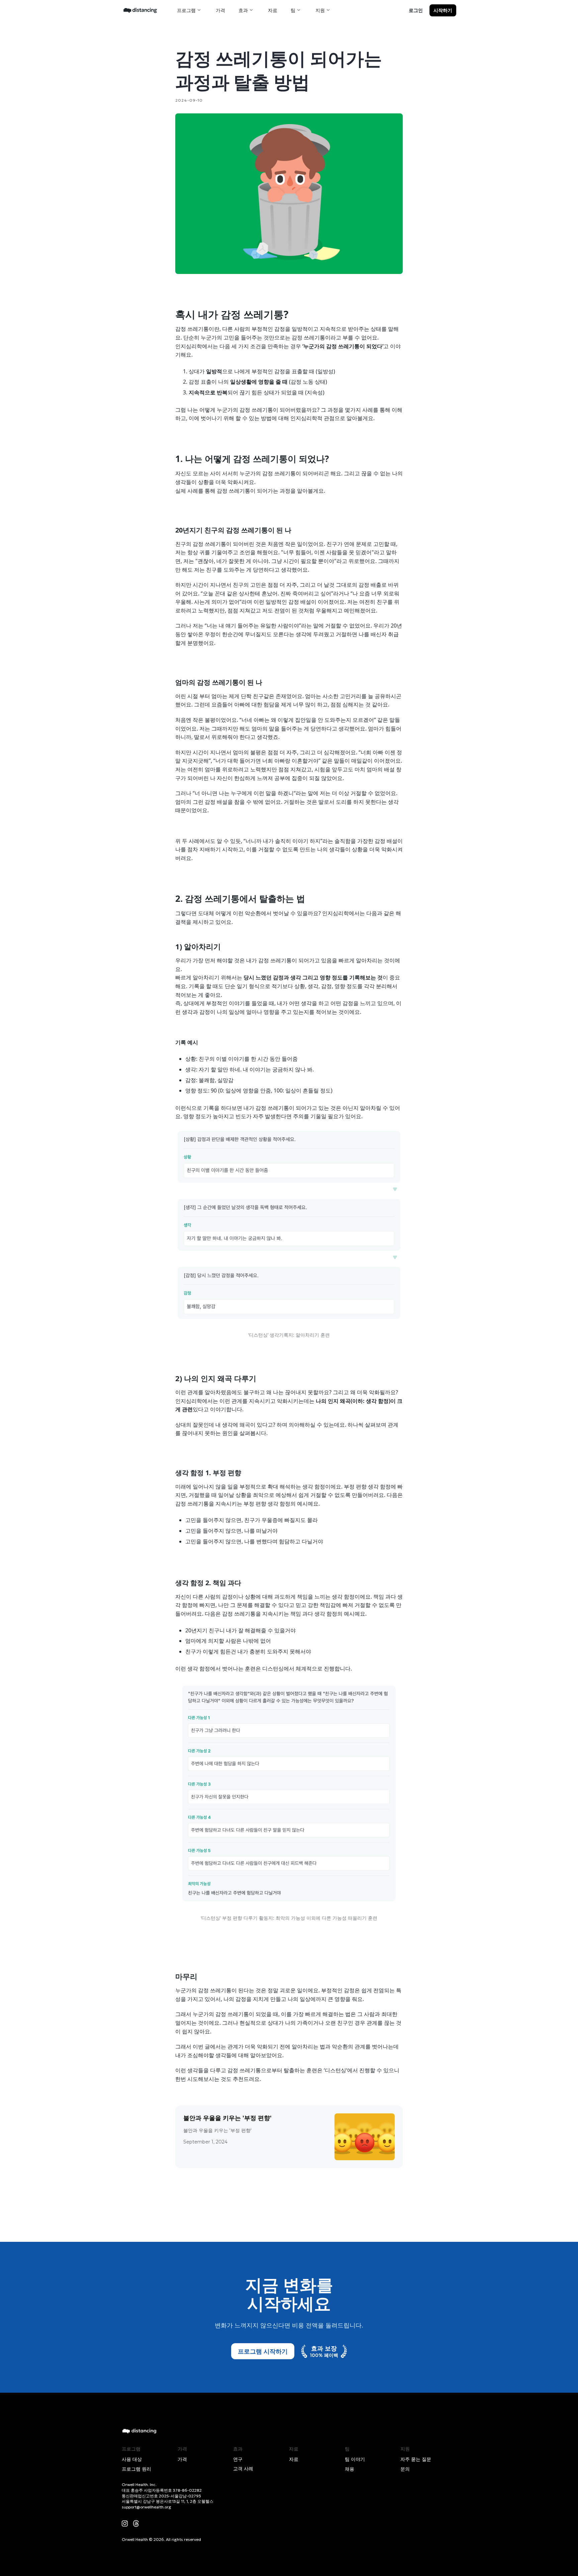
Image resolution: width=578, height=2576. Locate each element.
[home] (140, 10)
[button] (190, 10)
